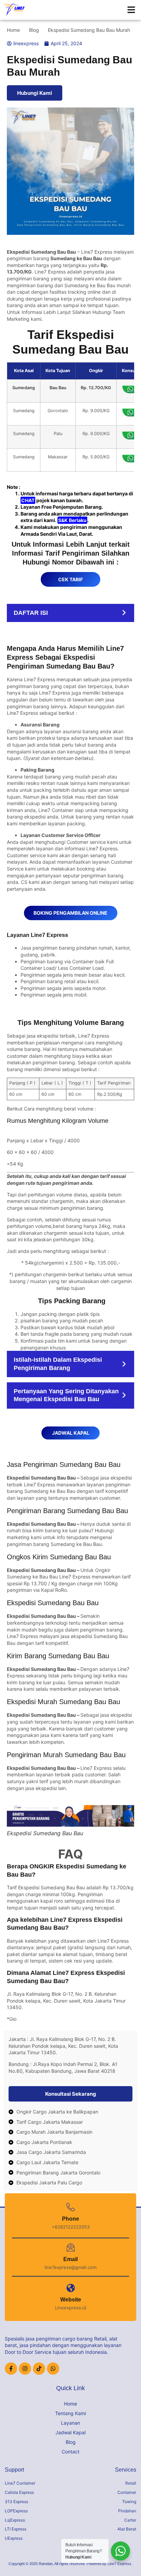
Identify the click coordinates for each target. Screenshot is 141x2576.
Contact (70, 2452)
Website (71, 2300)
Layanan (70, 2423)
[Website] (71, 2288)
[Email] (71, 2248)
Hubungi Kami (35, 93)
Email (70, 2259)
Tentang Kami (70, 2413)
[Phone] (71, 2207)
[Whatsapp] (53, 2369)
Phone (70, 2219)
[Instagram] (25, 2369)
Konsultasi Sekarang (71, 2094)
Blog (71, 2442)
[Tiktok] (39, 2369)
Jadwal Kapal (70, 2432)
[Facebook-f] (11, 2369)
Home (70, 2404)
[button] (131, 10)
